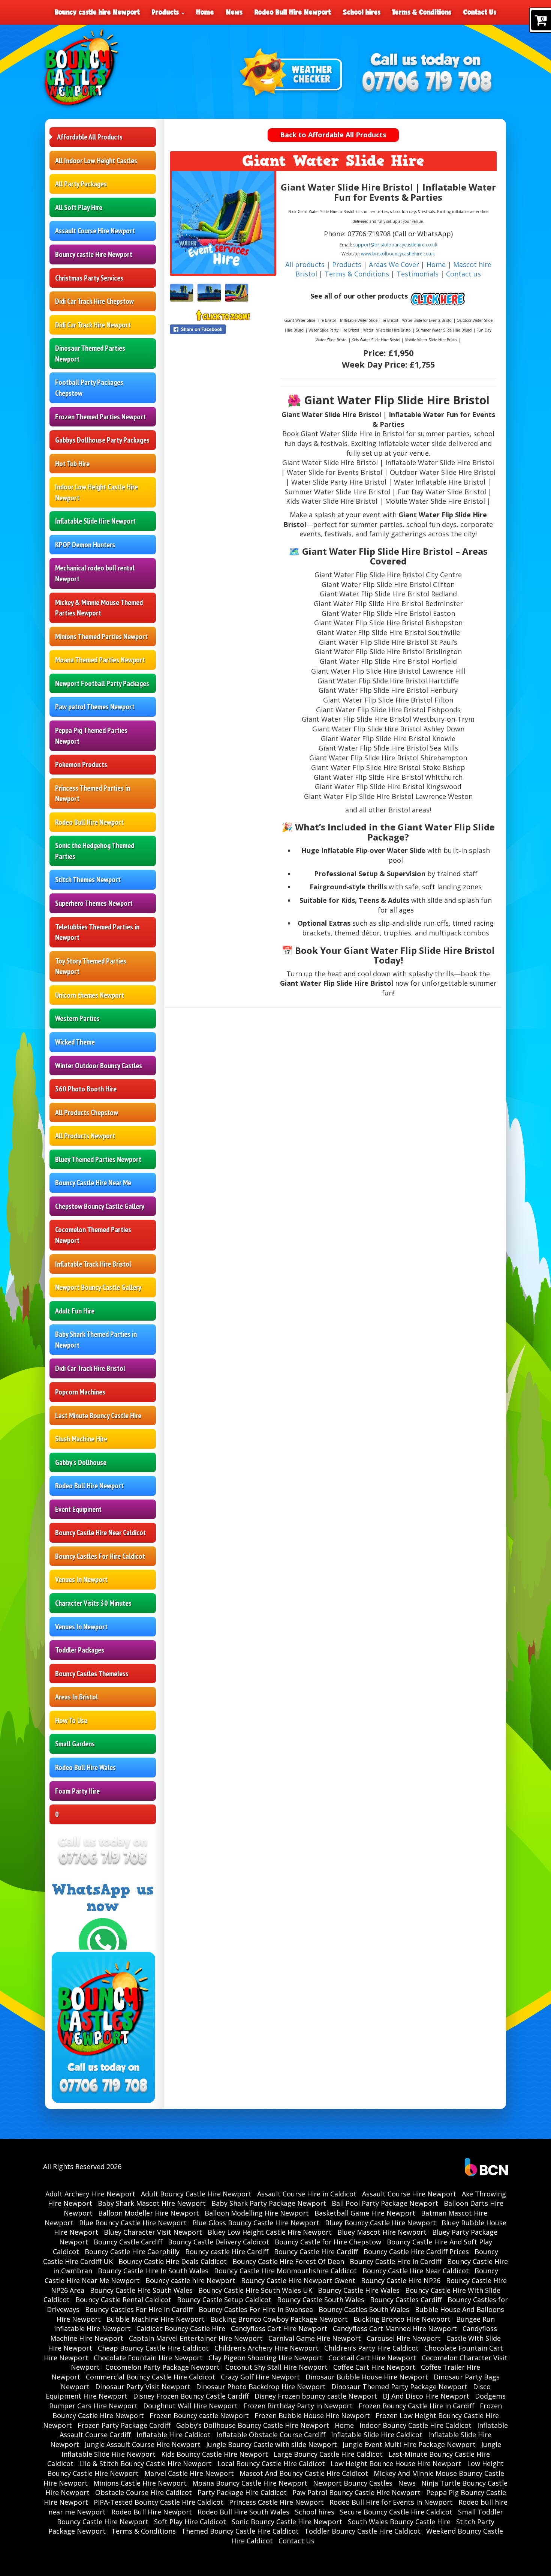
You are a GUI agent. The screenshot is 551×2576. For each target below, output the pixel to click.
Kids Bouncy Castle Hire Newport (215, 2454)
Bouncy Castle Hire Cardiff (316, 2252)
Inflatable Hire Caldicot (174, 2435)
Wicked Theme (75, 1042)
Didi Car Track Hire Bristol (90, 1368)
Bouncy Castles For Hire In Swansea (256, 2309)
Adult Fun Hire (75, 1311)
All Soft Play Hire (79, 207)
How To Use (71, 1720)
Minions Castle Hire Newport (140, 2483)
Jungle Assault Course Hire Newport (143, 2444)
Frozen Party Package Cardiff (124, 2425)
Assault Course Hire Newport (95, 231)
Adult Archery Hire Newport (90, 2194)
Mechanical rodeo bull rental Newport (95, 573)
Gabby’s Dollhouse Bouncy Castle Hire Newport (253, 2425)
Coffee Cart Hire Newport (374, 2367)
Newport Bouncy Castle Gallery (98, 1287)
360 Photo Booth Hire (86, 1089)
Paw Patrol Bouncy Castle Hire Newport (356, 2492)
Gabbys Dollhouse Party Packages (102, 440)
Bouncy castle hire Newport (97, 12)
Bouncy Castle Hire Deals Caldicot (173, 2261)
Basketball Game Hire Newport (365, 2213)
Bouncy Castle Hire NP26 (401, 2280)
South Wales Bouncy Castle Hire (399, 2522)
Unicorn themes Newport (90, 995)
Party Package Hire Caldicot (242, 2492)
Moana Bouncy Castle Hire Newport (250, 2483)
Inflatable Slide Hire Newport (95, 521)
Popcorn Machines (80, 1392)
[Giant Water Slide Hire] (223, 222)
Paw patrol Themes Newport (95, 707)
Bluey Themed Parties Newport (98, 1159)
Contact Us (480, 12)
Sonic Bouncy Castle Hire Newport (287, 2522)
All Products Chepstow (87, 1112)
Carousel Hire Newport (404, 2338)
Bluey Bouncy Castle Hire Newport (380, 2223)
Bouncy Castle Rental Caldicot (123, 2300)
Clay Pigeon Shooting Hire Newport (266, 2358)
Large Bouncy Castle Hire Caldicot (328, 2454)
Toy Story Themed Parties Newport (91, 966)
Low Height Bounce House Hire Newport (396, 2463)
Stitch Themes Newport (88, 880)
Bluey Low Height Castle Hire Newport (270, 2232)
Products (166, 12)
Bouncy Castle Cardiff (128, 2242)
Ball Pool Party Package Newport (385, 2203)
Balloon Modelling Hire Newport (257, 2213)
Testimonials (418, 274)
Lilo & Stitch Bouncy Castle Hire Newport (145, 2463)
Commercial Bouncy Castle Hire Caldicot (150, 2377)
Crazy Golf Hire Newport (260, 2377)
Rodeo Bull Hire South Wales (243, 2512)
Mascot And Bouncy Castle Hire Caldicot (304, 2473)
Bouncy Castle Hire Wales (359, 2290)
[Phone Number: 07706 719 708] (427, 83)
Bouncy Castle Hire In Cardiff (396, 2261)
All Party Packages (81, 184)
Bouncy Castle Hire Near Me (93, 1183)
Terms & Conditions (422, 12)
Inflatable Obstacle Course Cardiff (271, 2435)
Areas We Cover (394, 264)
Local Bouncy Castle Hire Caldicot (271, 2463)
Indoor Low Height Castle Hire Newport (97, 492)
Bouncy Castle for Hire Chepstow (328, 2242)
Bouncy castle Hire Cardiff (227, 2252)
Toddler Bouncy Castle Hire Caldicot (362, 2531)
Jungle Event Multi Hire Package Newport (409, 2444)
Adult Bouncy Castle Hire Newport (196, 2194)
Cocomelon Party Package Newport (162, 2367)
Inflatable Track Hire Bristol (93, 1264)
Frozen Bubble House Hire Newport (312, 2415)
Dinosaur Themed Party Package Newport (399, 2387)
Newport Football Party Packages (102, 683)
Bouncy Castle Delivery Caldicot (219, 2242)
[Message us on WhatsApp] (103, 1941)
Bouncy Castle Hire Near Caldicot (100, 1533)
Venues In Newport (81, 1579)
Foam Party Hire (77, 1791)
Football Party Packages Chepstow (89, 388)
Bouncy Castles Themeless (92, 1674)
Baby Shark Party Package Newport (269, 2203)
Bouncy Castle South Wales (321, 2300)
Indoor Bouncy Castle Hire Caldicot (415, 2425)
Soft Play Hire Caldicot (190, 2522)
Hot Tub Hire (72, 464)
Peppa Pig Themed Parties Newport (91, 736)
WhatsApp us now (103, 1898)
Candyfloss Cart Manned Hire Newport (395, 2328)
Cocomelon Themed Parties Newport (93, 1235)
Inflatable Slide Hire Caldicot (377, 2435)
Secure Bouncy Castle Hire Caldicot (396, 2512)
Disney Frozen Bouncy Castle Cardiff (191, 2396)
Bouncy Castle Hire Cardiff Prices (416, 2252)
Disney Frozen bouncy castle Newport (316, 2396)
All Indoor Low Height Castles (96, 161)
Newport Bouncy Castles (353, 2483)
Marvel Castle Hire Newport (189, 2473)
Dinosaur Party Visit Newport (143, 2387)
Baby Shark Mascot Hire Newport (152, 2203)
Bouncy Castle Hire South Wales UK (255, 2290)
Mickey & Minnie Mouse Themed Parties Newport (99, 608)
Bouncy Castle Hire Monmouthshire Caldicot (285, 2271)
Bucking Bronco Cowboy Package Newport (279, 2319)
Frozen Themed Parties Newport (100, 417)
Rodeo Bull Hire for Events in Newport (391, 2502)
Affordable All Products (90, 137)
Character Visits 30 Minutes (93, 1603)
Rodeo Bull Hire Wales (85, 1767)
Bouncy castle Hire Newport (94, 254)
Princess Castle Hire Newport (276, 2502)
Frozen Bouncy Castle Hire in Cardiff (416, 2406)
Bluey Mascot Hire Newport (382, 2232)
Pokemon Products (81, 764)
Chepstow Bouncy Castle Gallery (100, 1206)
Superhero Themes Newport (94, 903)
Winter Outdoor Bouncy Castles (99, 1066)
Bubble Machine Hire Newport (156, 2319)
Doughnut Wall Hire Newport (190, 2406)
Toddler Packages (80, 1650)
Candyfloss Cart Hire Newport (279, 2328)
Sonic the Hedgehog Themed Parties (95, 851)
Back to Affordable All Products (333, 135)
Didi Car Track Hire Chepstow (94, 301)
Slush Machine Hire (81, 1439)
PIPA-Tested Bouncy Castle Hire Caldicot (159, 2502)
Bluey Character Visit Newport (153, 2232)
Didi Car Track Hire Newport (93, 325)
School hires (362, 12)
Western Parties (77, 1018)
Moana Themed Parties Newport (100, 660)
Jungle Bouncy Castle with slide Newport (272, 2444)
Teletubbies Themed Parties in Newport (97, 932)
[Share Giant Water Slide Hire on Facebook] (223, 329)
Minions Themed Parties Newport (101, 636)
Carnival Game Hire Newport (315, 2338)
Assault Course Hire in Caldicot (307, 2194)
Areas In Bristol (76, 1697)
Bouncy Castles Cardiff (406, 2300)
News (234, 12)
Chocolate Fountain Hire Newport (148, 2358)
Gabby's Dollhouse (81, 1462)
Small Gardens (75, 1744)
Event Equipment (78, 1509)
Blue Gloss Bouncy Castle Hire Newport (256, 2223)
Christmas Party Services (89, 278)
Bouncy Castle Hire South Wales (141, 2290)
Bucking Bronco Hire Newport (402, 2319)
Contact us (463, 274)
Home (205, 12)
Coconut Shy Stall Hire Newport (276, 2367)
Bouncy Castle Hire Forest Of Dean (288, 2261)
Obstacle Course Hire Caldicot (144, 2492)
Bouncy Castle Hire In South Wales (153, 2271)
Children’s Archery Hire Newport (267, 2348)
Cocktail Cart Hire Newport (372, 2358)
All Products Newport (85, 1136)
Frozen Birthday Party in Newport (298, 2406)
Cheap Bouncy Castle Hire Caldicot (153, 2348)
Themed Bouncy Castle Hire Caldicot (240, 2531)
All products (305, 264)
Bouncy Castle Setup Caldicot (224, 2300)
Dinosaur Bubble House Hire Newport (367, 2377)
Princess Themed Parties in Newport (93, 793)
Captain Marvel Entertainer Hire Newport (196, 2338)
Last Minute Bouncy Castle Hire (98, 1416)
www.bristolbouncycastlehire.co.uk (398, 254)
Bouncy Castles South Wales (364, 2309)
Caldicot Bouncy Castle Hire (181, 2328)
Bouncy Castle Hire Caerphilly (132, 2252)
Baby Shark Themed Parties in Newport (96, 1340)
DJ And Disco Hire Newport (426, 2396)
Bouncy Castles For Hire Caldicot (100, 1556)
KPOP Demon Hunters (85, 545)
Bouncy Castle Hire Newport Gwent (298, 2280)
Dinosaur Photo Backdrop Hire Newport (261, 2387)
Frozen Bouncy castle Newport (199, 2415)
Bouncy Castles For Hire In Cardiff (139, 2309)
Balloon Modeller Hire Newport (149, 2213)
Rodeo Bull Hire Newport (293, 12)
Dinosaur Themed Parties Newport (90, 354)
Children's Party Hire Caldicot (371, 2348)
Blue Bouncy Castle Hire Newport (133, 2223)
